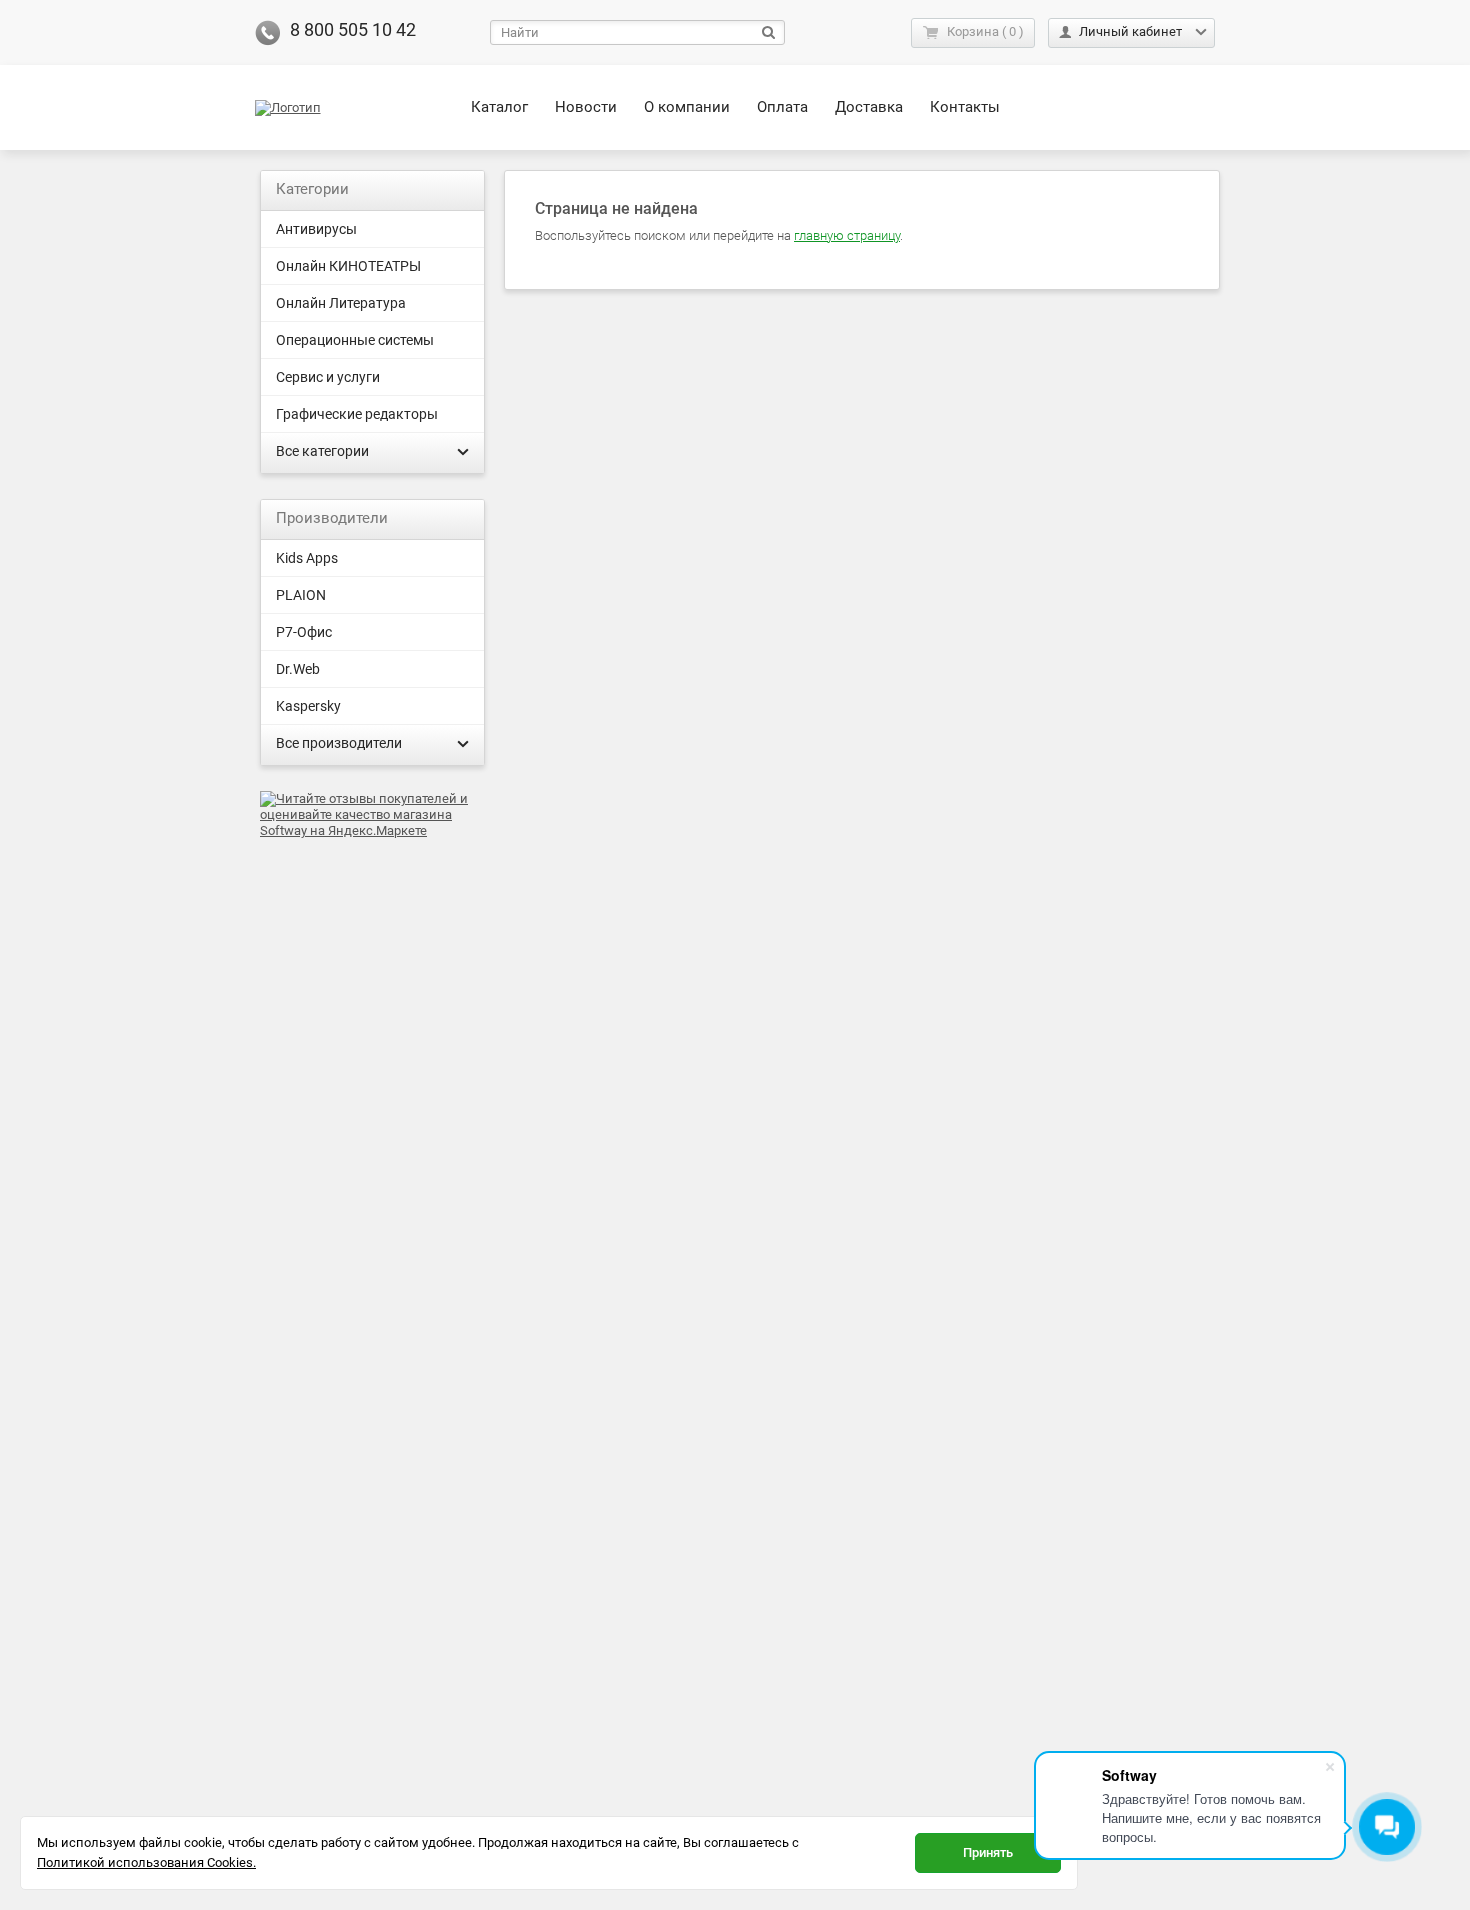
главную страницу (847, 235)
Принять (988, 1852)
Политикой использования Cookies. (146, 1862)
